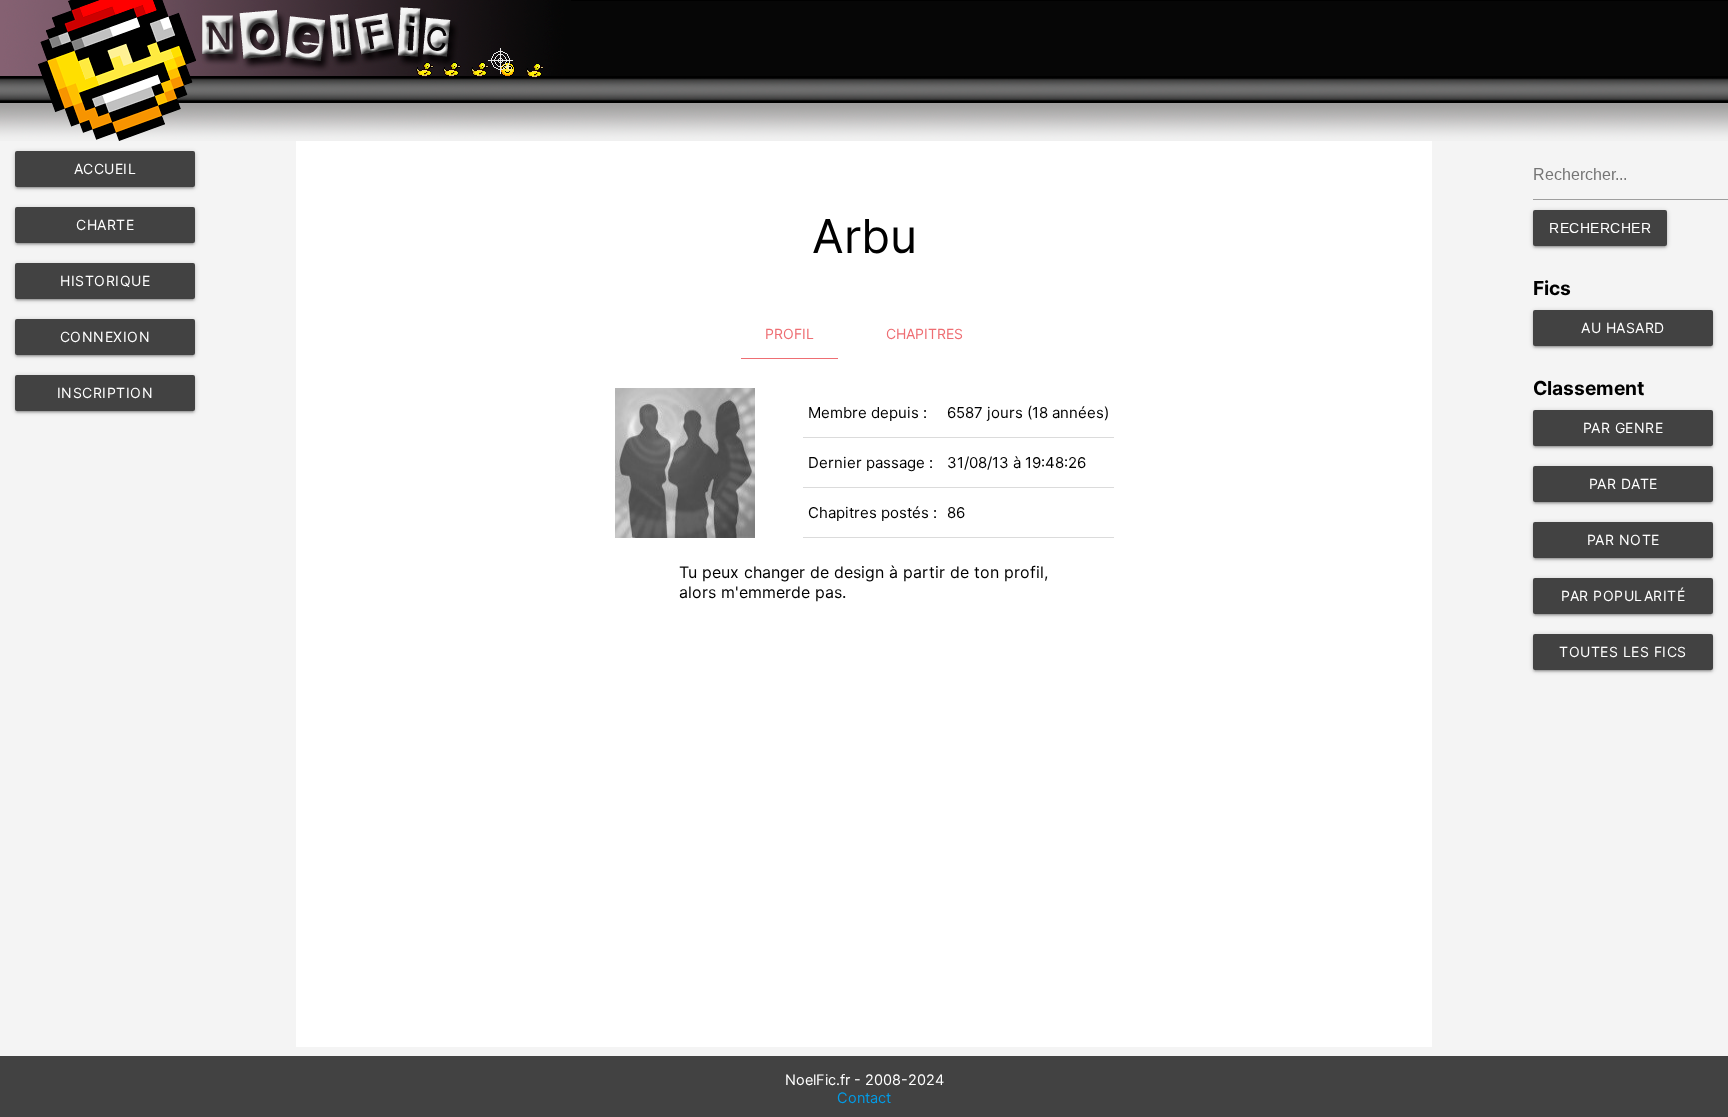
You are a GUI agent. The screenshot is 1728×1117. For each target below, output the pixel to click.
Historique (105, 280)
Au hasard (1623, 327)
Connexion (105, 336)
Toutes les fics (1623, 651)
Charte (105, 224)
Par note (1623, 539)
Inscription (105, 392)
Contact (864, 1098)
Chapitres (924, 333)
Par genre (1623, 427)
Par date (1623, 483)
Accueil (105, 168)
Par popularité (1623, 595)
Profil (789, 333)
